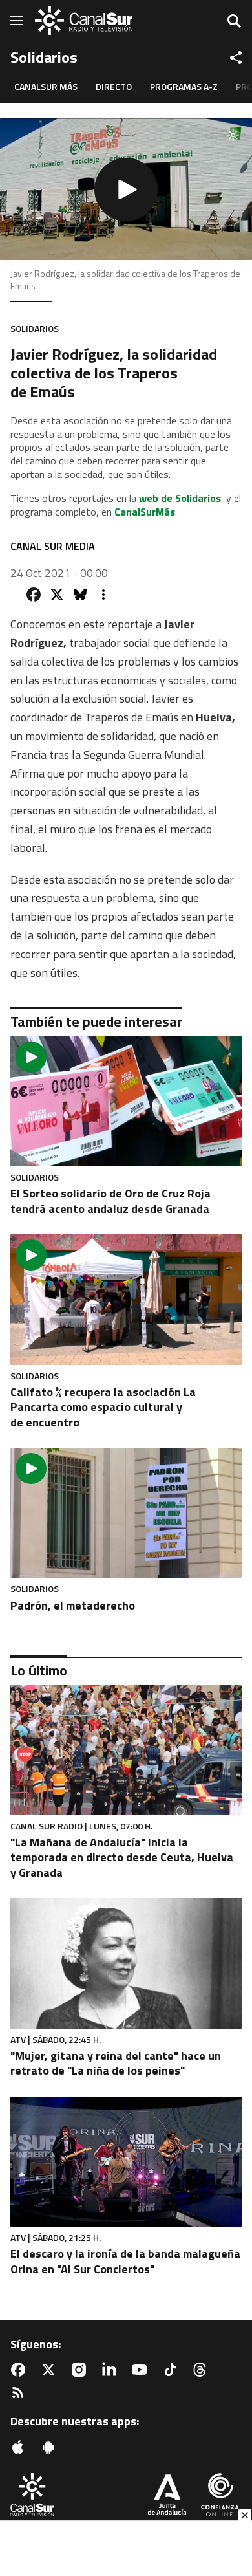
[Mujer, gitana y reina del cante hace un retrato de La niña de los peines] (126, 1963)
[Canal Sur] (84, 20)
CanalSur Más (46, 86)
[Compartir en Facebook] (34, 595)
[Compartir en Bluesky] (80, 595)
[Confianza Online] (220, 2496)
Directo (114, 86)
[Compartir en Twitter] (57, 595)
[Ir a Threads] (202, 2370)
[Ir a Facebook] (21, 2370)
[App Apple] (21, 2447)
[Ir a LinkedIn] (112, 2370)
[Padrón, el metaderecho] (126, 1513)
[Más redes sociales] (236, 58)
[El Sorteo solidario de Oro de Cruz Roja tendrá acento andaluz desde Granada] (126, 1101)
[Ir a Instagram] (81, 2370)
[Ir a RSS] (21, 2393)
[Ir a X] (51, 2370)
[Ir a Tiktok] (173, 2370)
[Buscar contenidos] (234, 22)
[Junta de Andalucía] (167, 2496)
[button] (126, 189)
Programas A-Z (184, 86)
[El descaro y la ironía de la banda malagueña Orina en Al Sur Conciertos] (126, 2162)
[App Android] (51, 2447)
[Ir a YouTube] (142, 2370)
